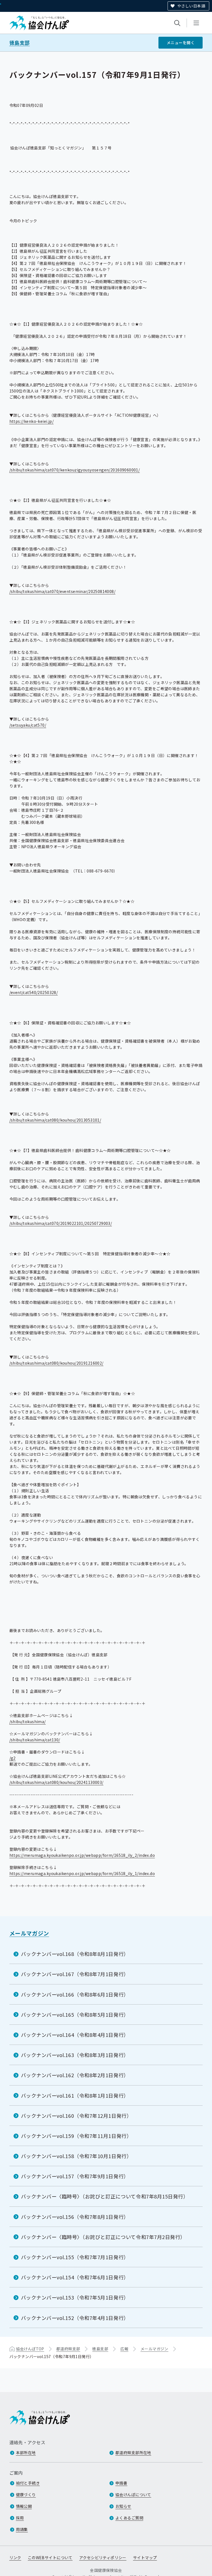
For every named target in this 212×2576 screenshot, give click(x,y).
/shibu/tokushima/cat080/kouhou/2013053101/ (55, 1120)
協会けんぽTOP (30, 2349)
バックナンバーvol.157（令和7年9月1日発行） (75, 2176)
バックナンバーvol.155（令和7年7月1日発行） (75, 2257)
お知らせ (123, 2506)
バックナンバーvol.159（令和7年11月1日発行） (76, 2136)
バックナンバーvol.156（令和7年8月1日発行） (75, 2217)
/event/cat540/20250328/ (34, 992)
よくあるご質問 (129, 2518)
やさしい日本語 (191, 6)
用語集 (22, 2529)
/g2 (13, 1758)
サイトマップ (145, 2557)
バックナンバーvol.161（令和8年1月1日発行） (75, 2095)
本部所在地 (26, 2453)
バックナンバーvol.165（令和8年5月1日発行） (75, 2015)
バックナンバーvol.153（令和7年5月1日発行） (75, 2297)
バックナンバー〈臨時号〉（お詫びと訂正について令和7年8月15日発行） (105, 2196)
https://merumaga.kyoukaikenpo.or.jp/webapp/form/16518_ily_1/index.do (82, 1873)
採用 (20, 2518)
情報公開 (24, 2506)
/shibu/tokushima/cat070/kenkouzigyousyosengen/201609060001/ (75, 470)
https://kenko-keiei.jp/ (32, 421)
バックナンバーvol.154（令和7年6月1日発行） (75, 2277)
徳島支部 (20, 43)
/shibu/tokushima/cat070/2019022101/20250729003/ (61, 1223)
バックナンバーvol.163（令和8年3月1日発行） (75, 2055)
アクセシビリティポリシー (103, 2557)
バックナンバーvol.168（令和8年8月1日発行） (75, 1954)
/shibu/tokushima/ (28, 1721)
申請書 (121, 2483)
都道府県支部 (68, 2349)
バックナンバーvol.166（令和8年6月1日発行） (75, 1994)
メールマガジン (29, 1933)
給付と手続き (28, 2483)
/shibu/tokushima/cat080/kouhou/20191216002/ (56, 1363)
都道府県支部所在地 (133, 2453)
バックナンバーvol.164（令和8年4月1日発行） (75, 2035)
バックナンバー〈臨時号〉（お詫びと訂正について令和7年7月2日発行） (103, 2237)
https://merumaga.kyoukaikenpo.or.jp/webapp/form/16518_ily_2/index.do (82, 1855)
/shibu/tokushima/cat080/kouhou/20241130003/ (56, 1782)
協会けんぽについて (133, 2495)
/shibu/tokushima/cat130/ (35, 1740)
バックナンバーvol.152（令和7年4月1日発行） (75, 2318)
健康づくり (26, 2495)
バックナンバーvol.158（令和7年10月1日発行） (76, 2156)
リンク (15, 2557)
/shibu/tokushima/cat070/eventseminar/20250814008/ (63, 591)
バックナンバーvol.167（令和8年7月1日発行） (75, 1974)
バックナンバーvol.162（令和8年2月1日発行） (75, 2075)
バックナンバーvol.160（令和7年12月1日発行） (76, 2116)
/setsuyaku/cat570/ (28, 725)
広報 (124, 2349)
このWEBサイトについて (50, 2557)
